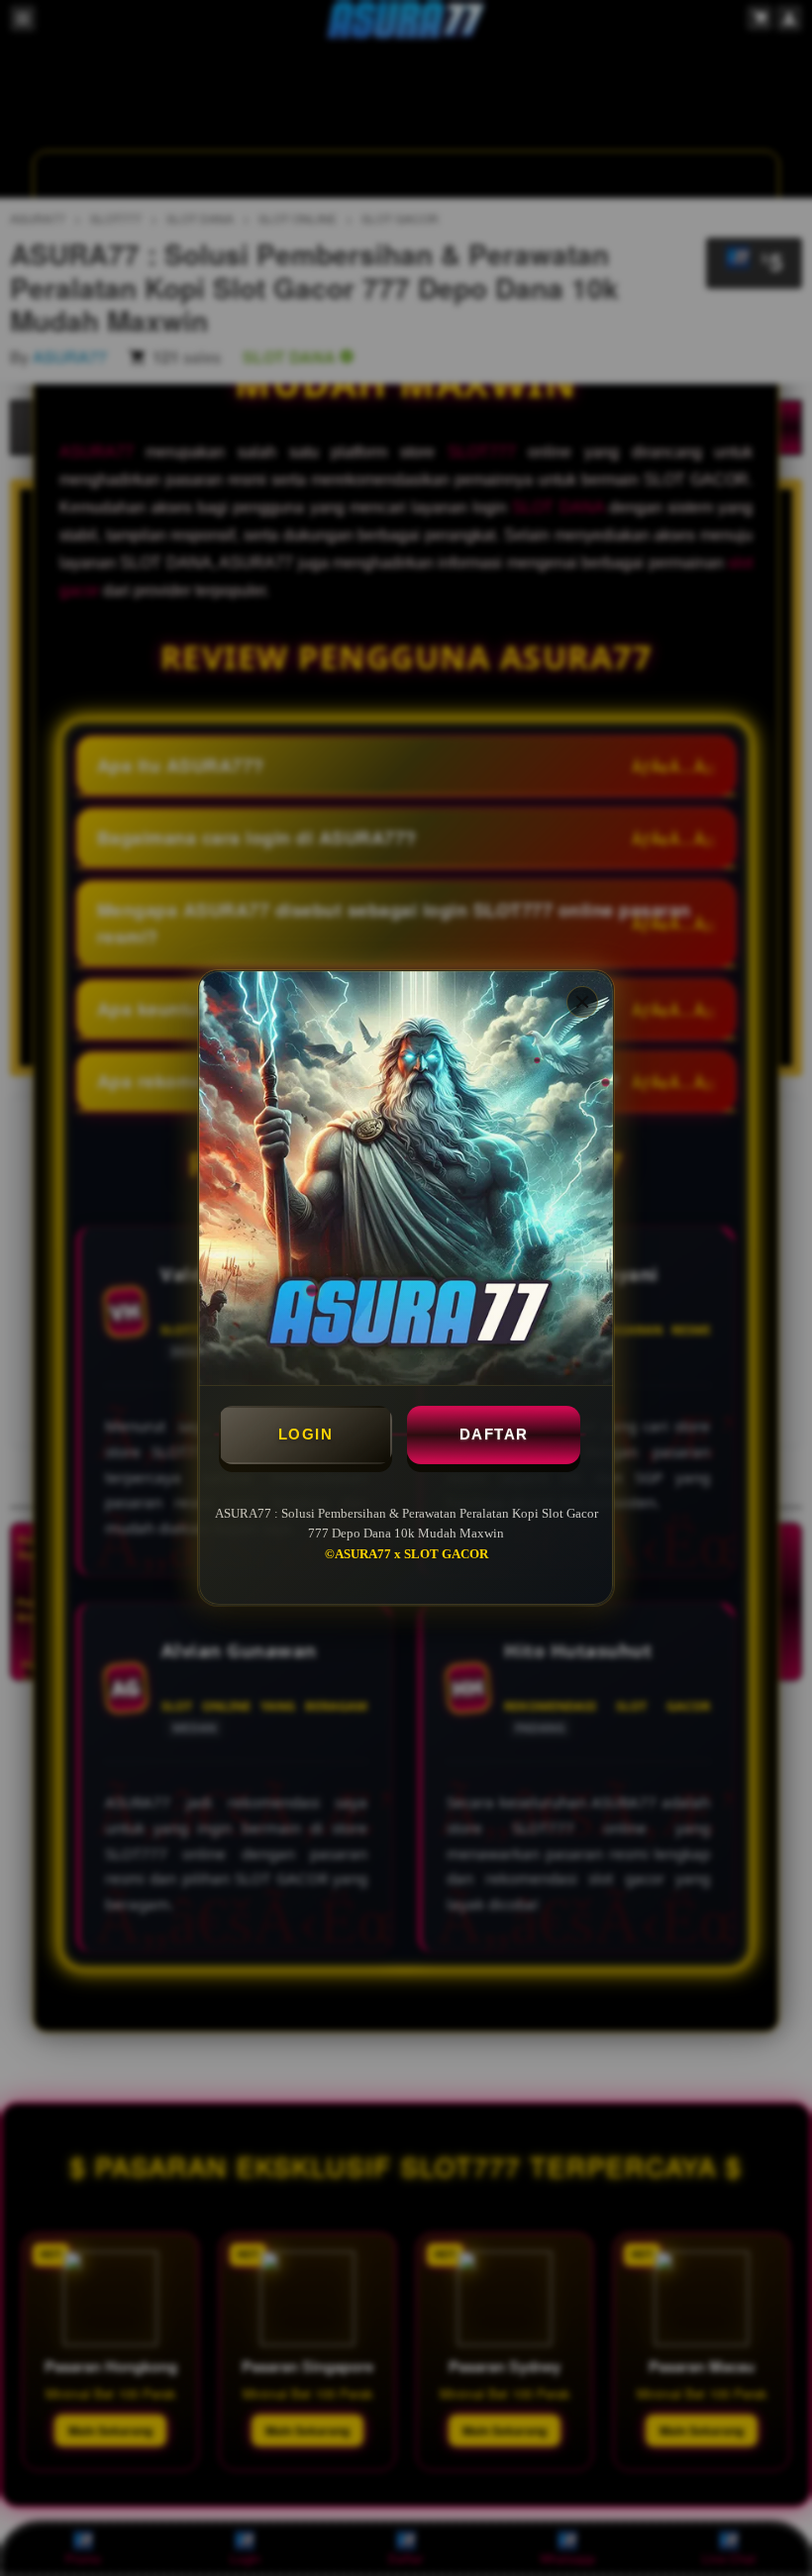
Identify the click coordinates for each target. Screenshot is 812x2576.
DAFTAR (494, 1434)
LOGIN (306, 1434)
